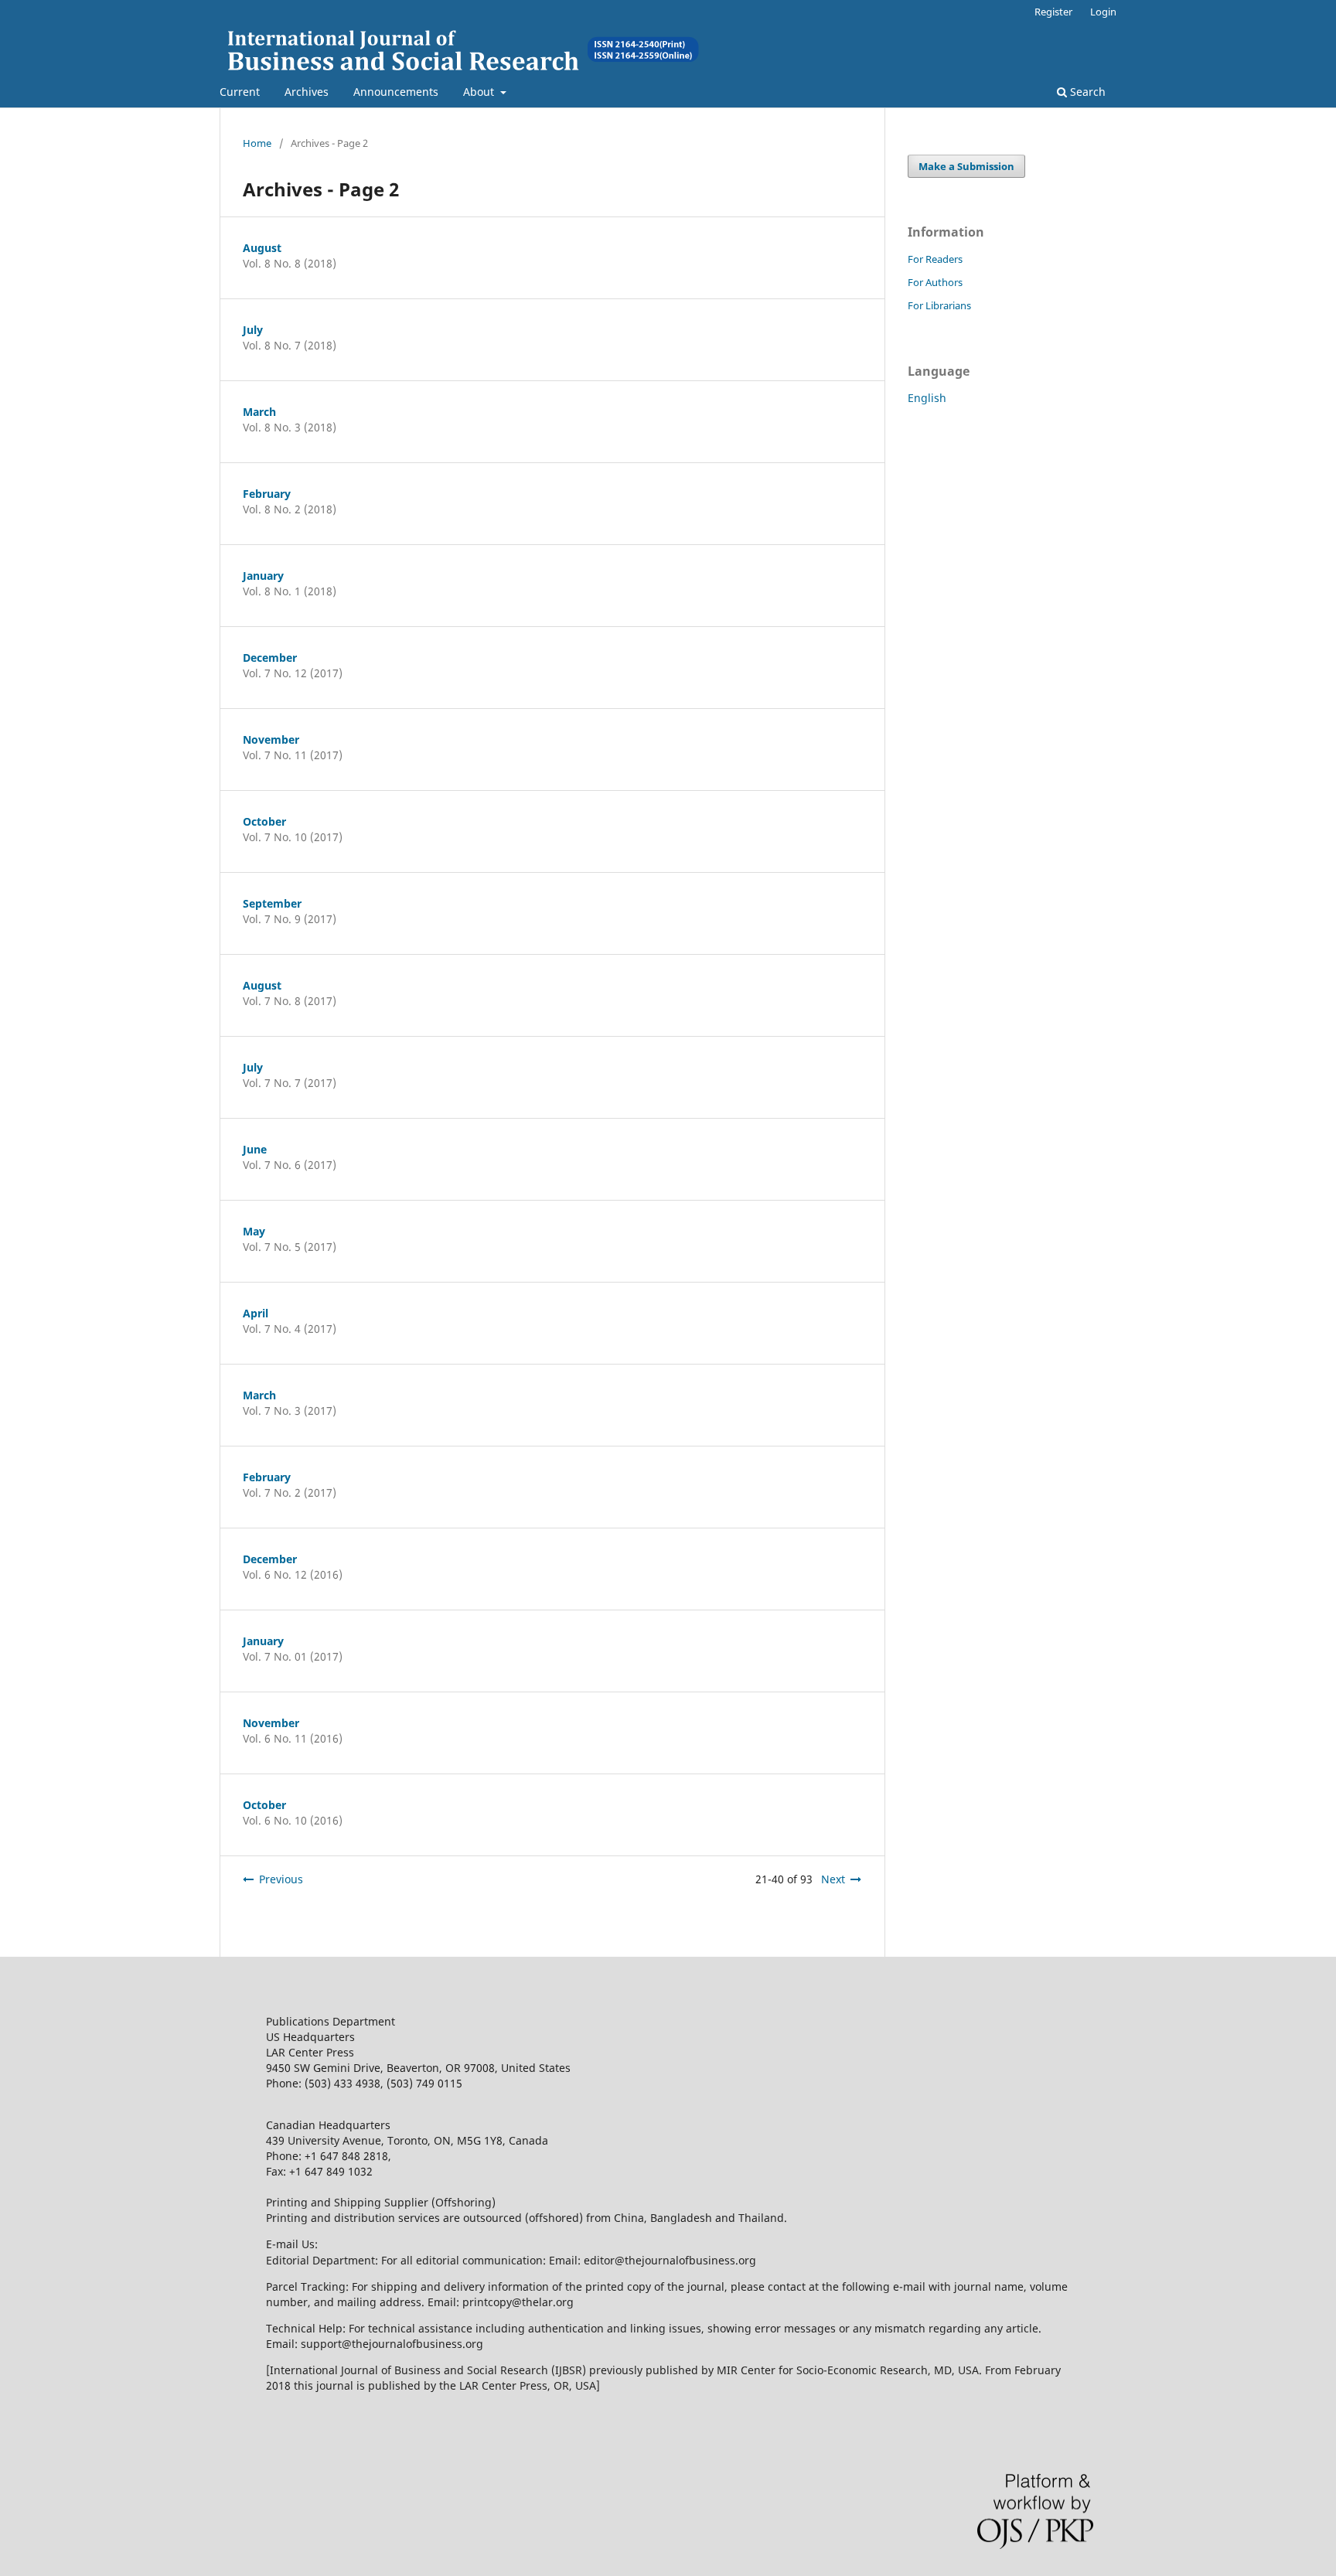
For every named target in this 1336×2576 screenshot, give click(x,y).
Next (833, 1879)
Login (1103, 12)
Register (1053, 12)
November (271, 739)
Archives (307, 92)
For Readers (935, 259)
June (255, 1149)
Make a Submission (966, 166)
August (262, 248)
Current (240, 92)
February (267, 494)
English (927, 398)
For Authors (935, 282)
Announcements (396, 92)
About (480, 92)
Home (257, 143)
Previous (281, 1879)
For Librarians (939, 305)
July (253, 330)
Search (1086, 92)
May (254, 1231)
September (272, 903)
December (270, 658)
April (256, 1313)
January (263, 576)
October (264, 821)
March (259, 412)
